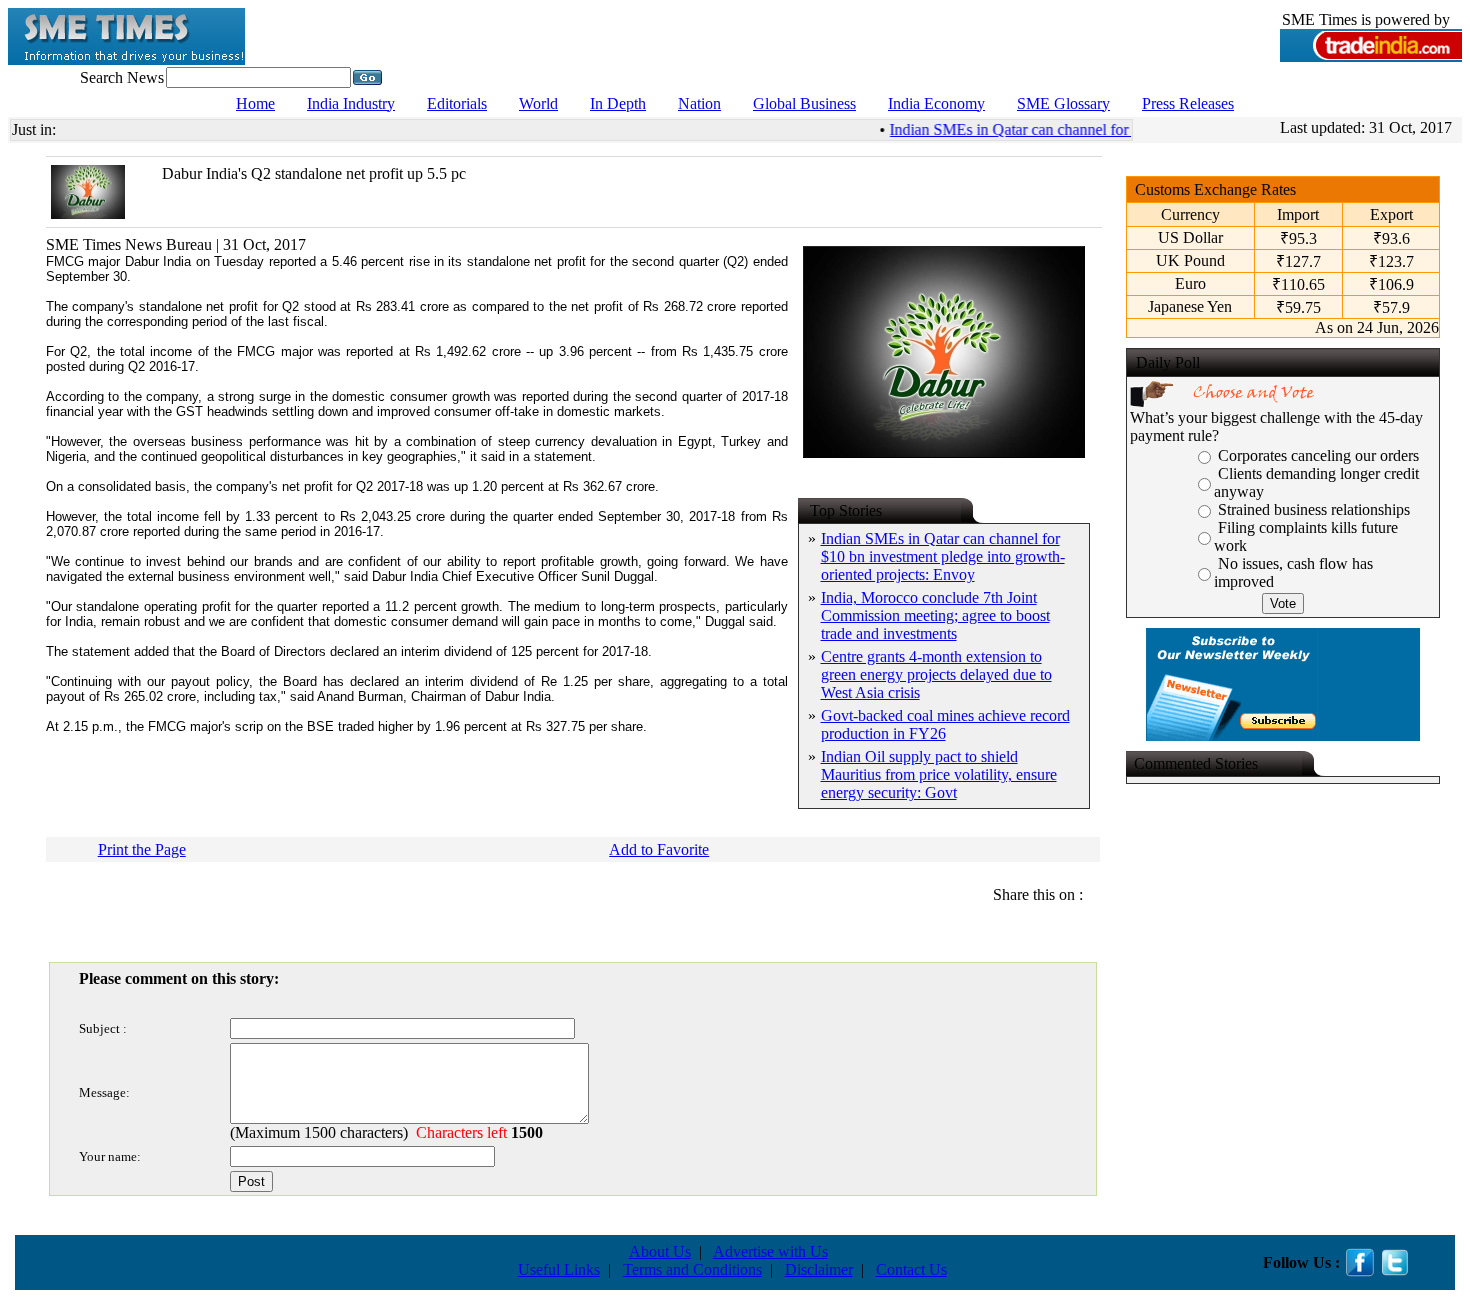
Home (255, 103)
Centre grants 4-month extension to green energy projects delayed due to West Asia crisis (936, 674)
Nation (699, 103)
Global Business (804, 103)
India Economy (936, 103)
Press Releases (1188, 103)
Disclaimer (819, 1269)
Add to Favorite (659, 849)
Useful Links (559, 1269)
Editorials (457, 103)
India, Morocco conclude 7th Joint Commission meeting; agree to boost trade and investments (935, 615)
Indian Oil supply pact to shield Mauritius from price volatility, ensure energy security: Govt (939, 774)
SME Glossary (1063, 103)
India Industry (351, 103)
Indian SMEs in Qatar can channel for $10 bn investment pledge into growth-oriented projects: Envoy (943, 556)
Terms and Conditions (692, 1269)
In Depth (618, 103)
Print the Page (142, 849)
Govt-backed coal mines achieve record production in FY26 (945, 724)
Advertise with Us (770, 1251)
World (538, 103)
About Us (660, 1251)
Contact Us (911, 1269)
